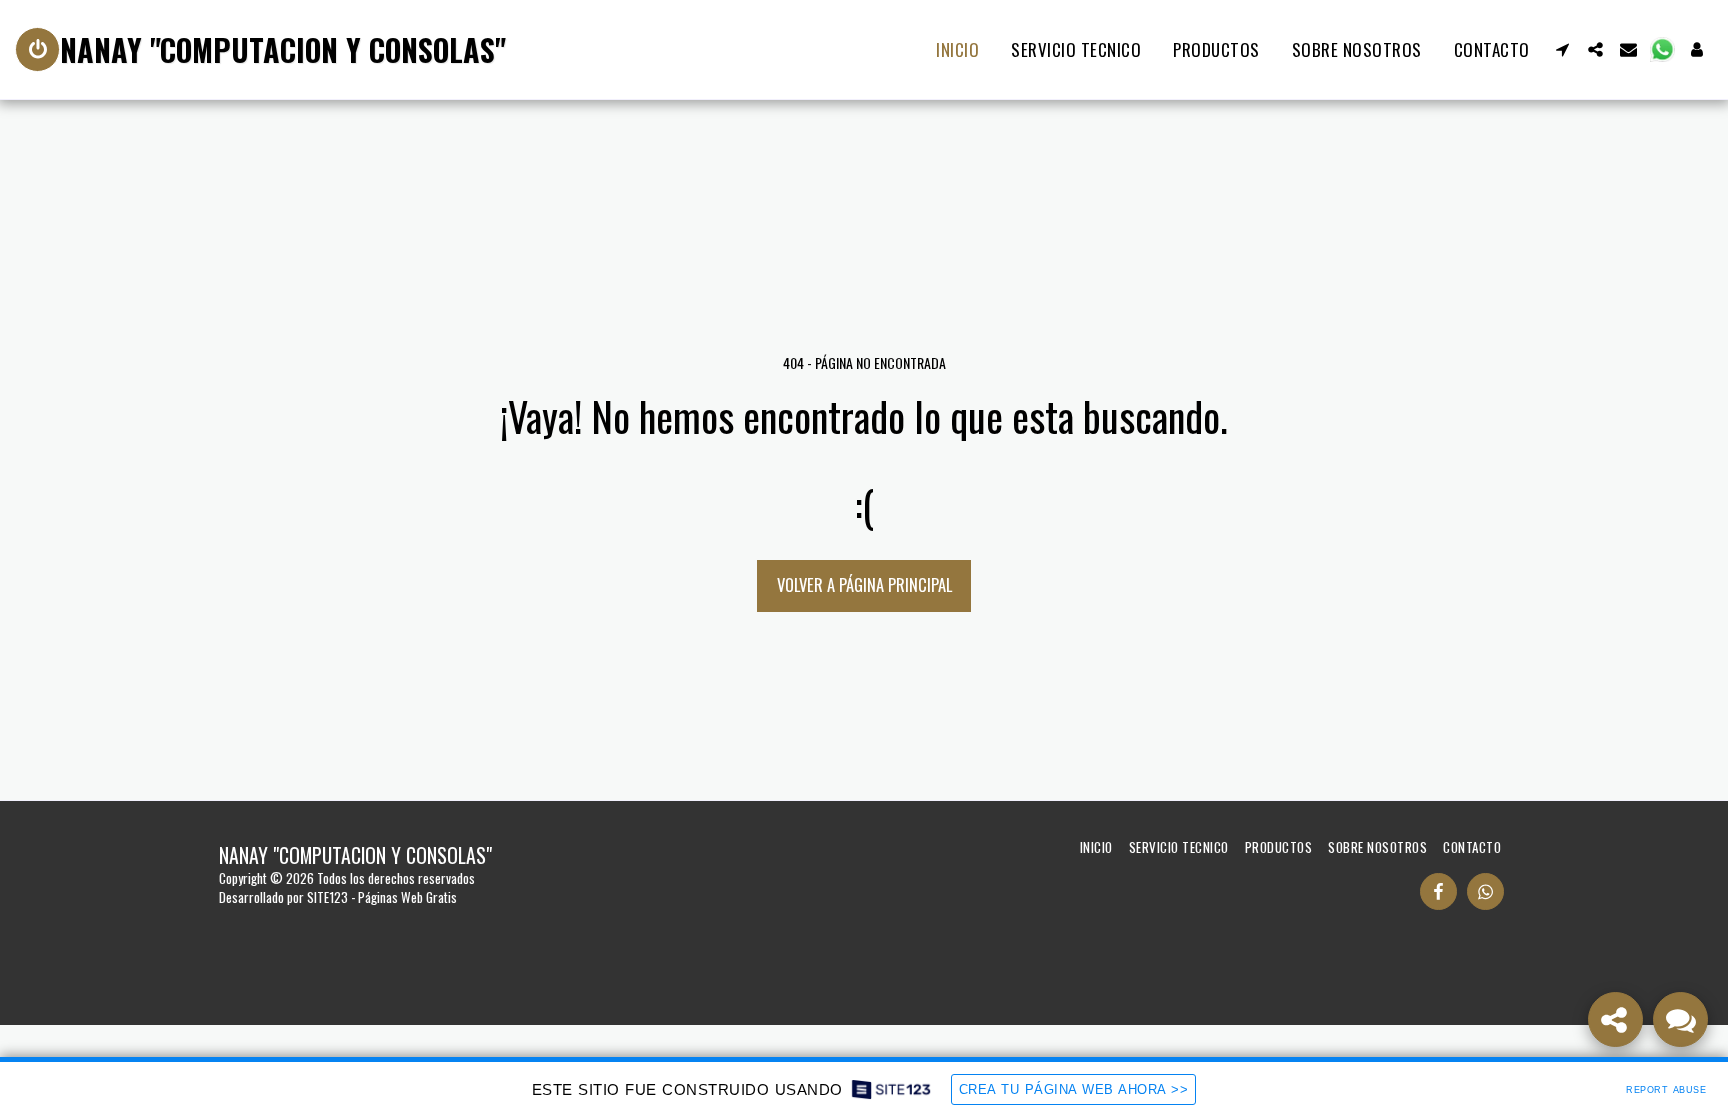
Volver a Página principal (864, 584)
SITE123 (327, 897)
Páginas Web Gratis (407, 897)
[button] (1562, 49)
